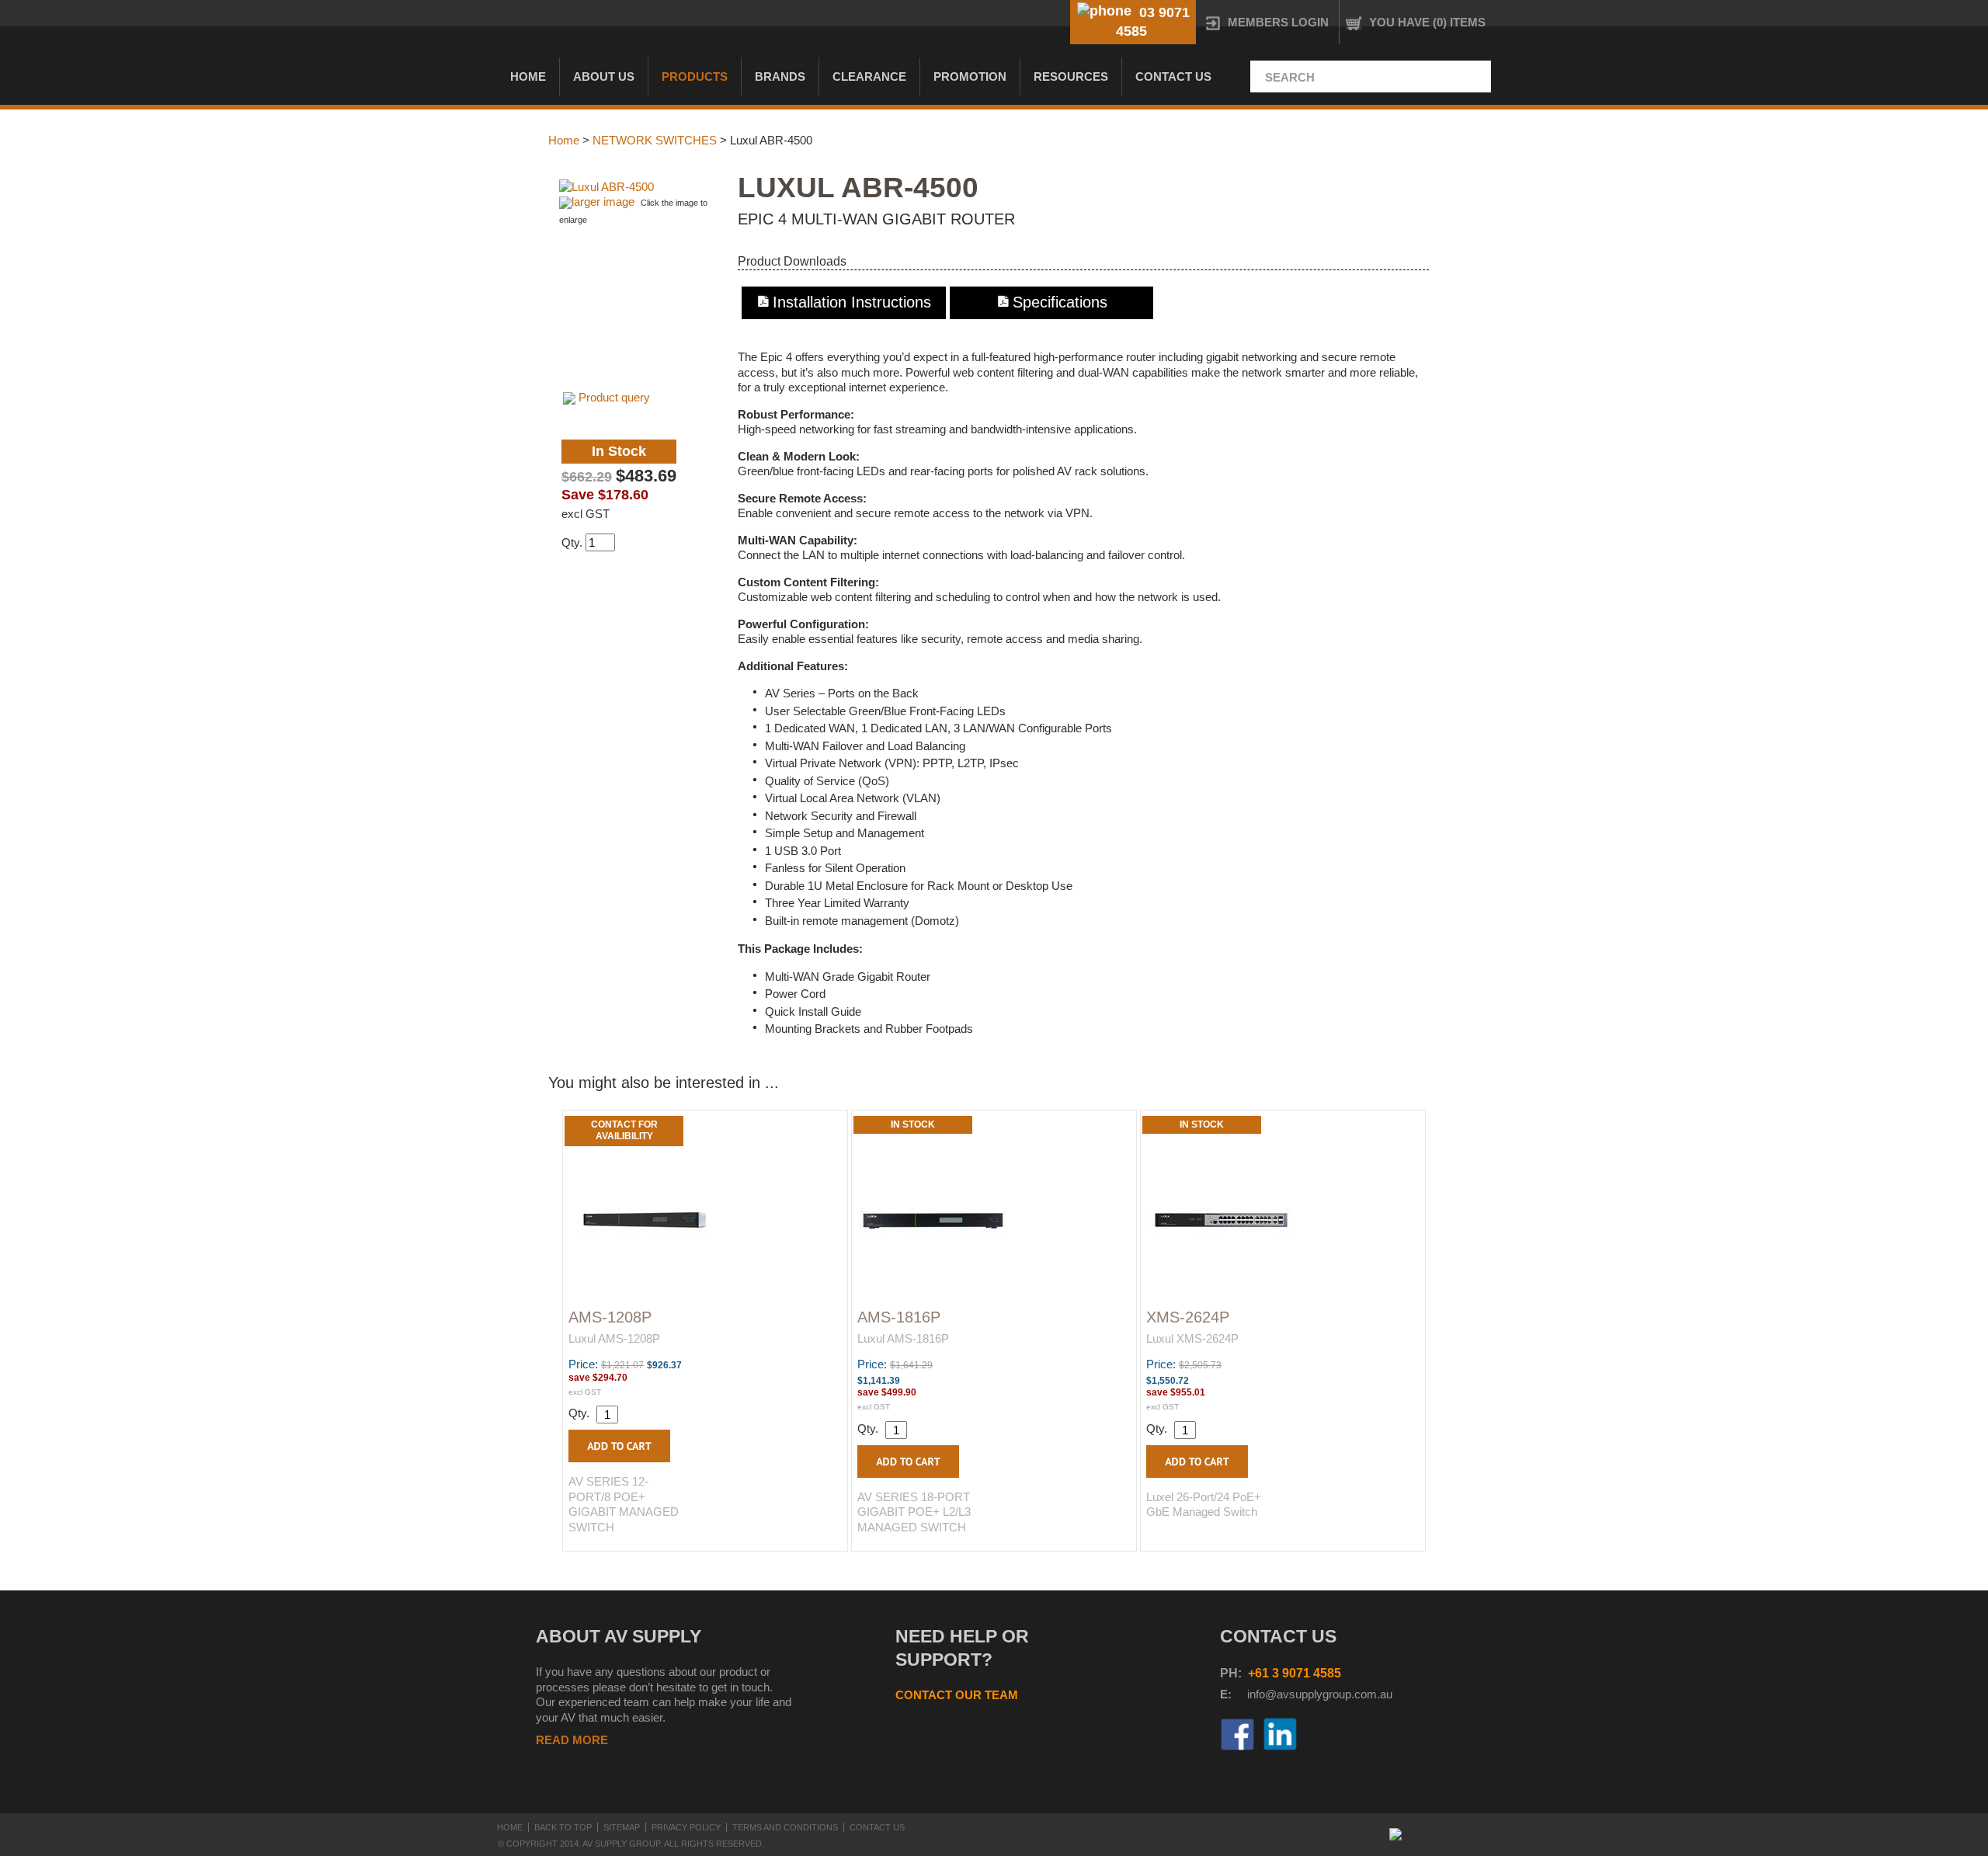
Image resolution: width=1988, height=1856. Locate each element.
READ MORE (572, 1740)
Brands (780, 76)
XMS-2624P (1188, 1317)
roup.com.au (1361, 1694)
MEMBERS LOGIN (1278, 22)
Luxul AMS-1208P (614, 1338)
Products (695, 76)
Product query (614, 397)
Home (528, 76)
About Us (604, 76)
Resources (1071, 76)
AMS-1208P (610, 1317)
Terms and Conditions (785, 1827)
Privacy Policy (686, 1827)
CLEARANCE (869, 76)
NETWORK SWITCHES (655, 140)
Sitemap (622, 1827)
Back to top (563, 1827)
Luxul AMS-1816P (903, 1338)
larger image (603, 202)
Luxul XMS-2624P (1192, 1338)
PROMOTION (970, 76)
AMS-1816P (899, 1317)
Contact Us (1173, 76)
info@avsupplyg (1288, 1694)
